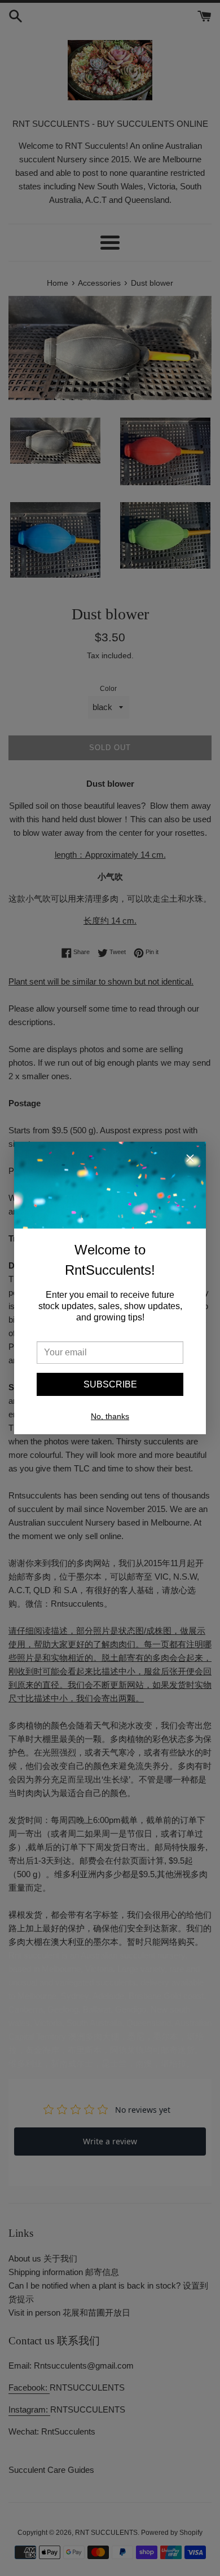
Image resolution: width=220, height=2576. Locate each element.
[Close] (190, 1160)
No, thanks (110, 1416)
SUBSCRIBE (110, 1384)
